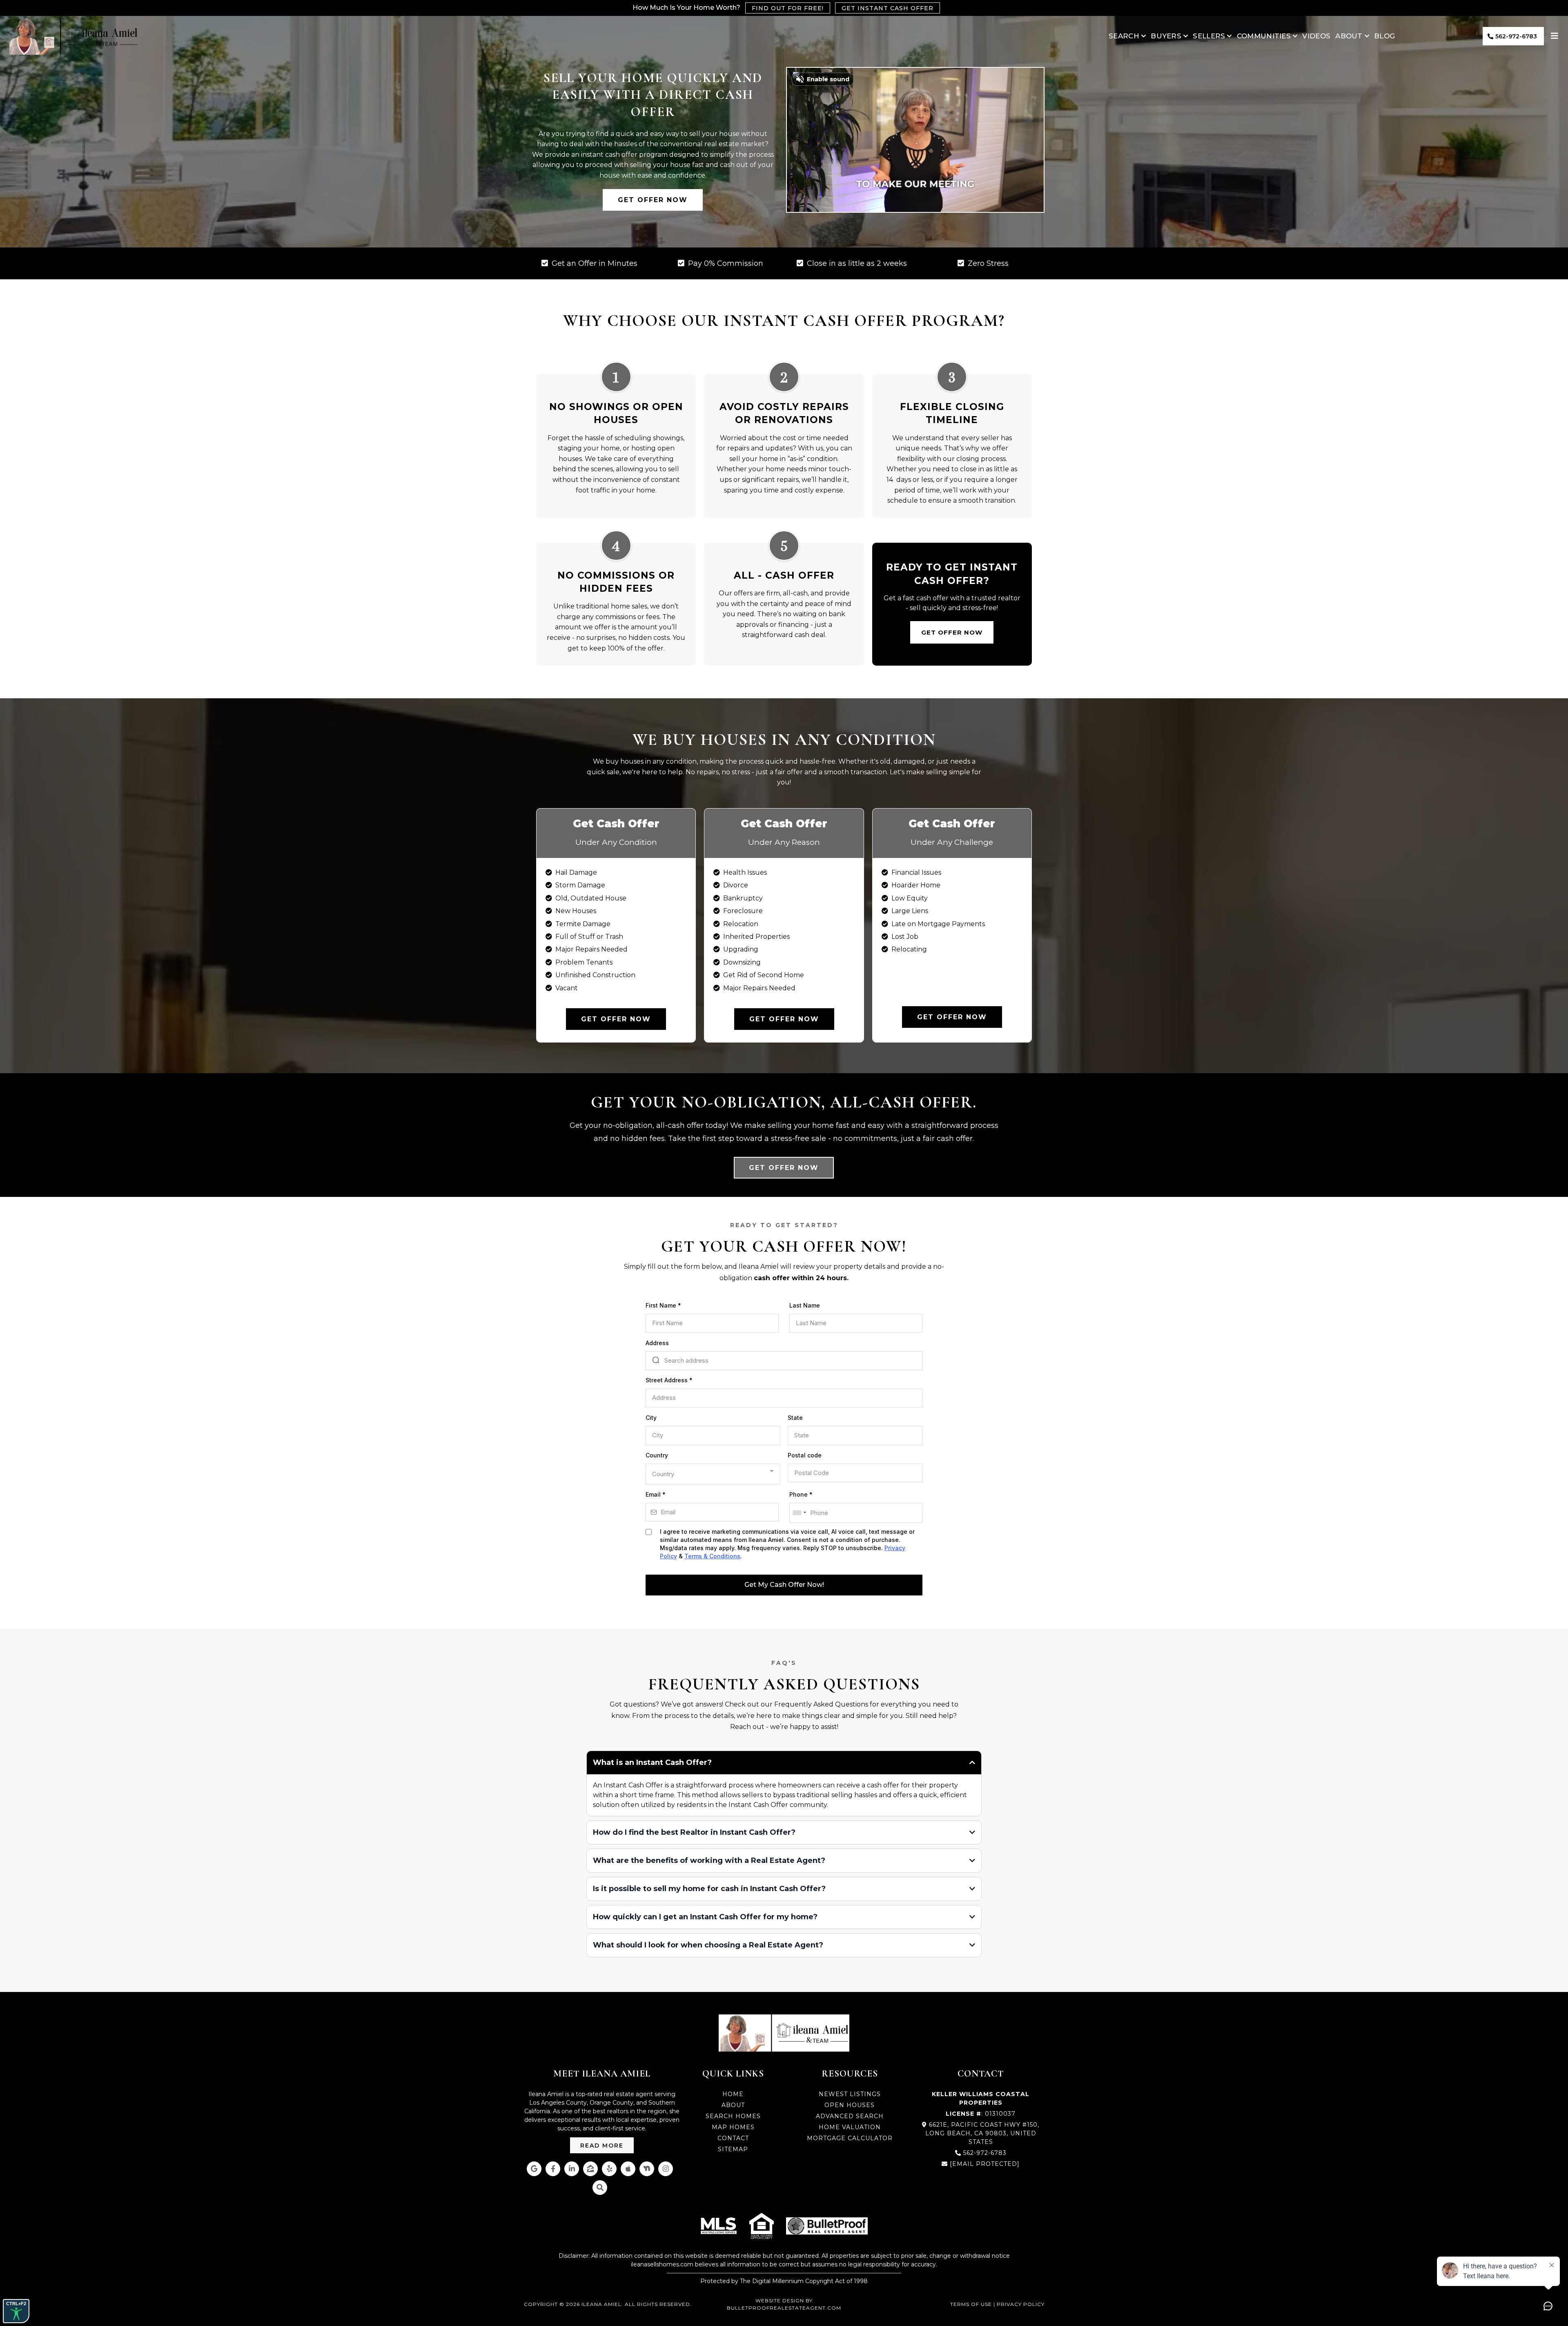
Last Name (805, 1305)
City (651, 1418)
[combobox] (713, 1474)
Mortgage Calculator (850, 2138)
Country (657, 1455)
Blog (1384, 36)
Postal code (805, 1455)
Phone (801, 1494)
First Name (663, 1305)
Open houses (850, 2105)
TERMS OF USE (972, 2304)
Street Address (669, 1380)
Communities (1264, 36)
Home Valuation (850, 2127)
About (1349, 36)
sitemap (733, 2149)
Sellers (1209, 36)
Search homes (733, 2116)
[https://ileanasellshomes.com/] (73, 36)
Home (733, 2094)
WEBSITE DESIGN (780, 2300)
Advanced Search (850, 2116)
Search (1124, 36)
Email (656, 1494)
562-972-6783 (985, 2153)
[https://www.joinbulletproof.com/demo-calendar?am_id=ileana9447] (827, 2226)
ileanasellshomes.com (662, 2264)
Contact (733, 2138)
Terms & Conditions (712, 1556)
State (795, 1418)
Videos (1316, 36)
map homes (733, 2127)
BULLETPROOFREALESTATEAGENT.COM (784, 2308)
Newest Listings (850, 2094)
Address (657, 1343)
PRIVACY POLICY (1021, 2304)
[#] (1556, 36)
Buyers (1166, 36)
